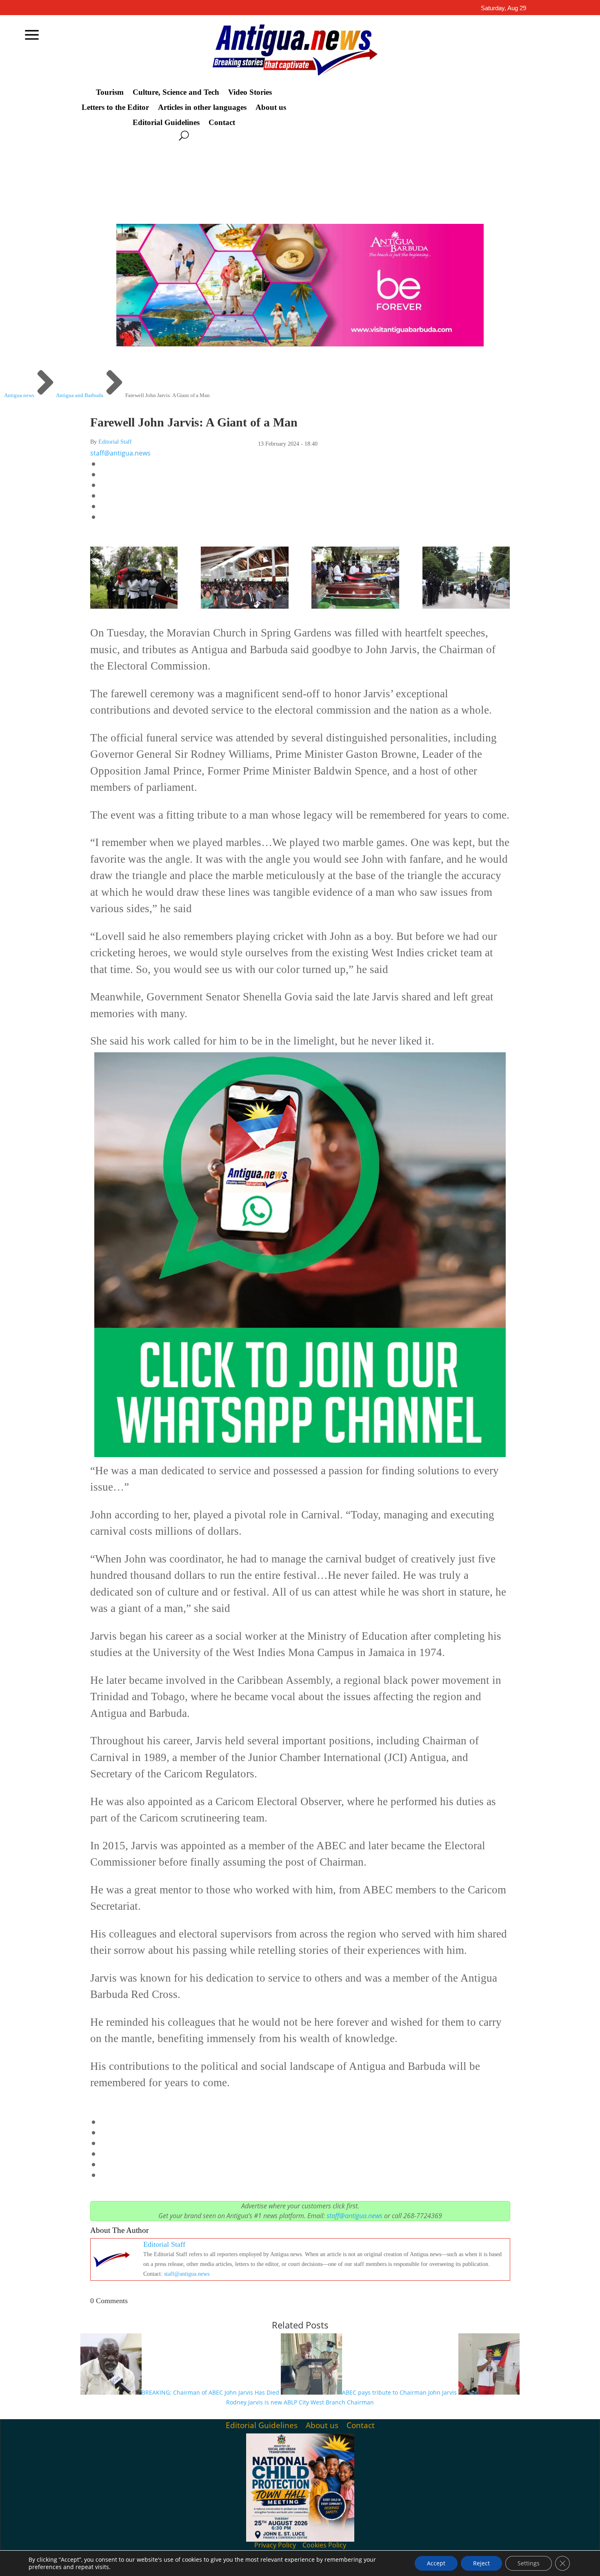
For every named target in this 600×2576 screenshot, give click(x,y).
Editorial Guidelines (166, 123)
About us (271, 107)
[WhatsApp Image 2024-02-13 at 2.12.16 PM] (355, 605)
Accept (436, 2563)
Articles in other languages (202, 107)
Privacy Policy (275, 2545)
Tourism (110, 92)
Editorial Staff (115, 442)
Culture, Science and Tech (176, 92)
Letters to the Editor (115, 107)
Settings (529, 2563)
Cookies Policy (324, 2545)
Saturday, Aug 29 (503, 8)
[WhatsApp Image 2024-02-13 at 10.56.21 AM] (134, 605)
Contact (222, 123)
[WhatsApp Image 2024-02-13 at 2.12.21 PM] (466, 605)
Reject (481, 2563)
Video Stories (250, 92)
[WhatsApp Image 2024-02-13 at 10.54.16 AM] (245, 605)
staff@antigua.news (120, 453)
